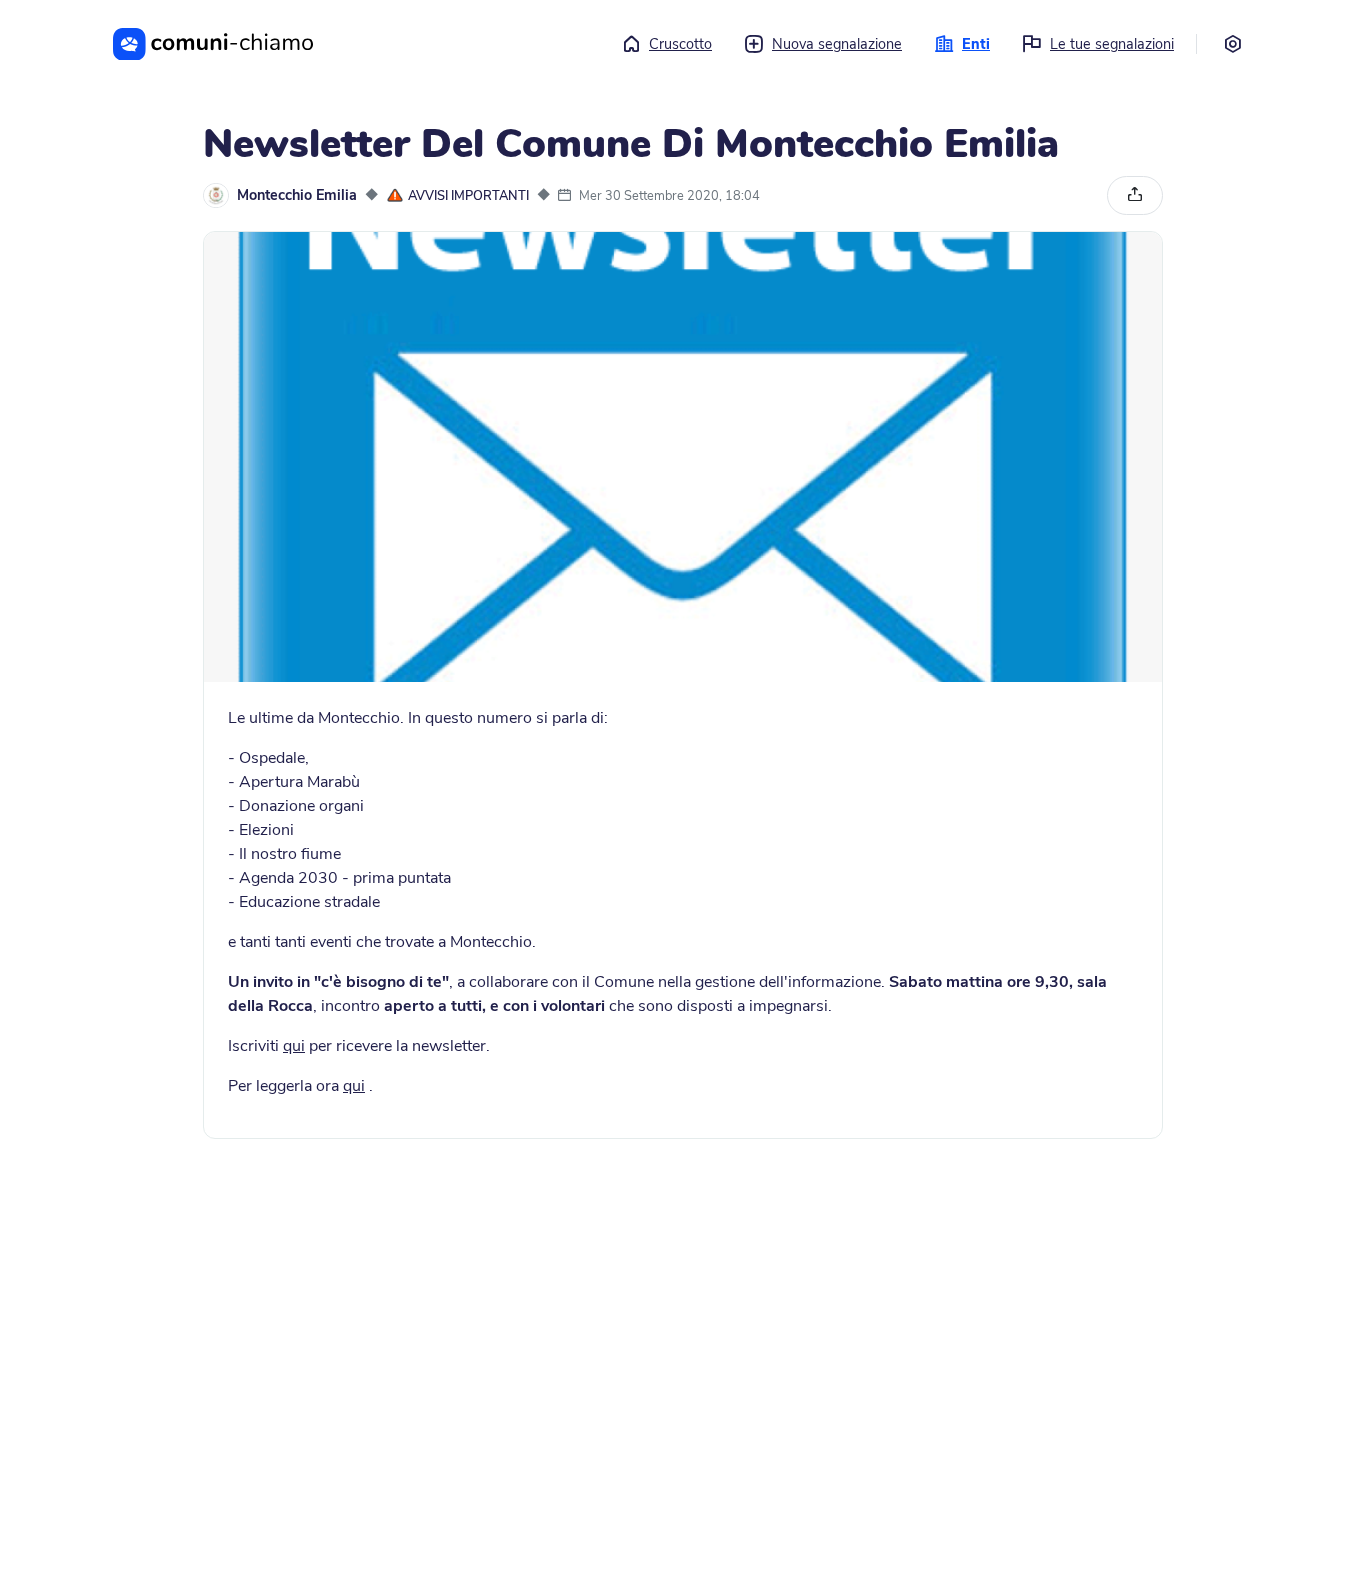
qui (294, 1046)
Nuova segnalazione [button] (837, 44)
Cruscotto (680, 44)
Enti (976, 44)
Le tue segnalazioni (1112, 44)
